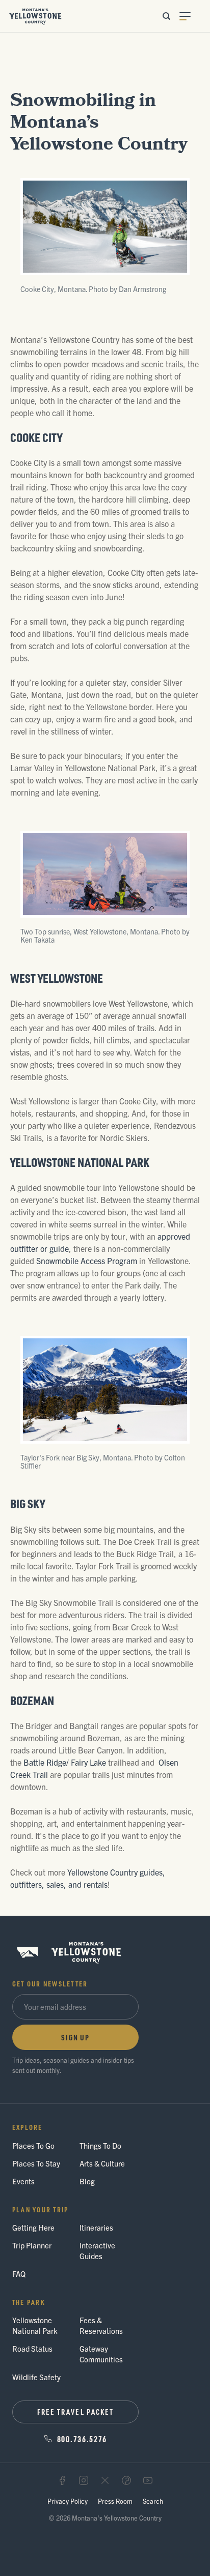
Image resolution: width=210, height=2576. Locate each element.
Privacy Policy (68, 2501)
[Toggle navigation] (191, 16)
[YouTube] (148, 2480)
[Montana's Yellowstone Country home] (35, 16)
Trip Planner (32, 2245)
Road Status (32, 2348)
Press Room (115, 2501)
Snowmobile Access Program (87, 1261)
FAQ (19, 2274)
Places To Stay (36, 2163)
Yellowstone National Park (35, 2325)
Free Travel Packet (76, 2412)
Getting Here (33, 2227)
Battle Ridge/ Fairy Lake (65, 1762)
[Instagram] (84, 2480)
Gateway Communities (101, 2354)
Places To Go (33, 2145)
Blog (87, 2181)
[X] (105, 2480)
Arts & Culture (102, 2163)
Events (23, 2181)
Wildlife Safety (36, 2377)
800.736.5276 (82, 2439)
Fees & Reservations (101, 2325)
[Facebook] (62, 2480)
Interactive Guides (97, 2250)
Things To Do (100, 2145)
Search (153, 2501)
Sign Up (75, 2037)
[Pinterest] (126, 2480)
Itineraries (96, 2227)
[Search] (166, 16)
